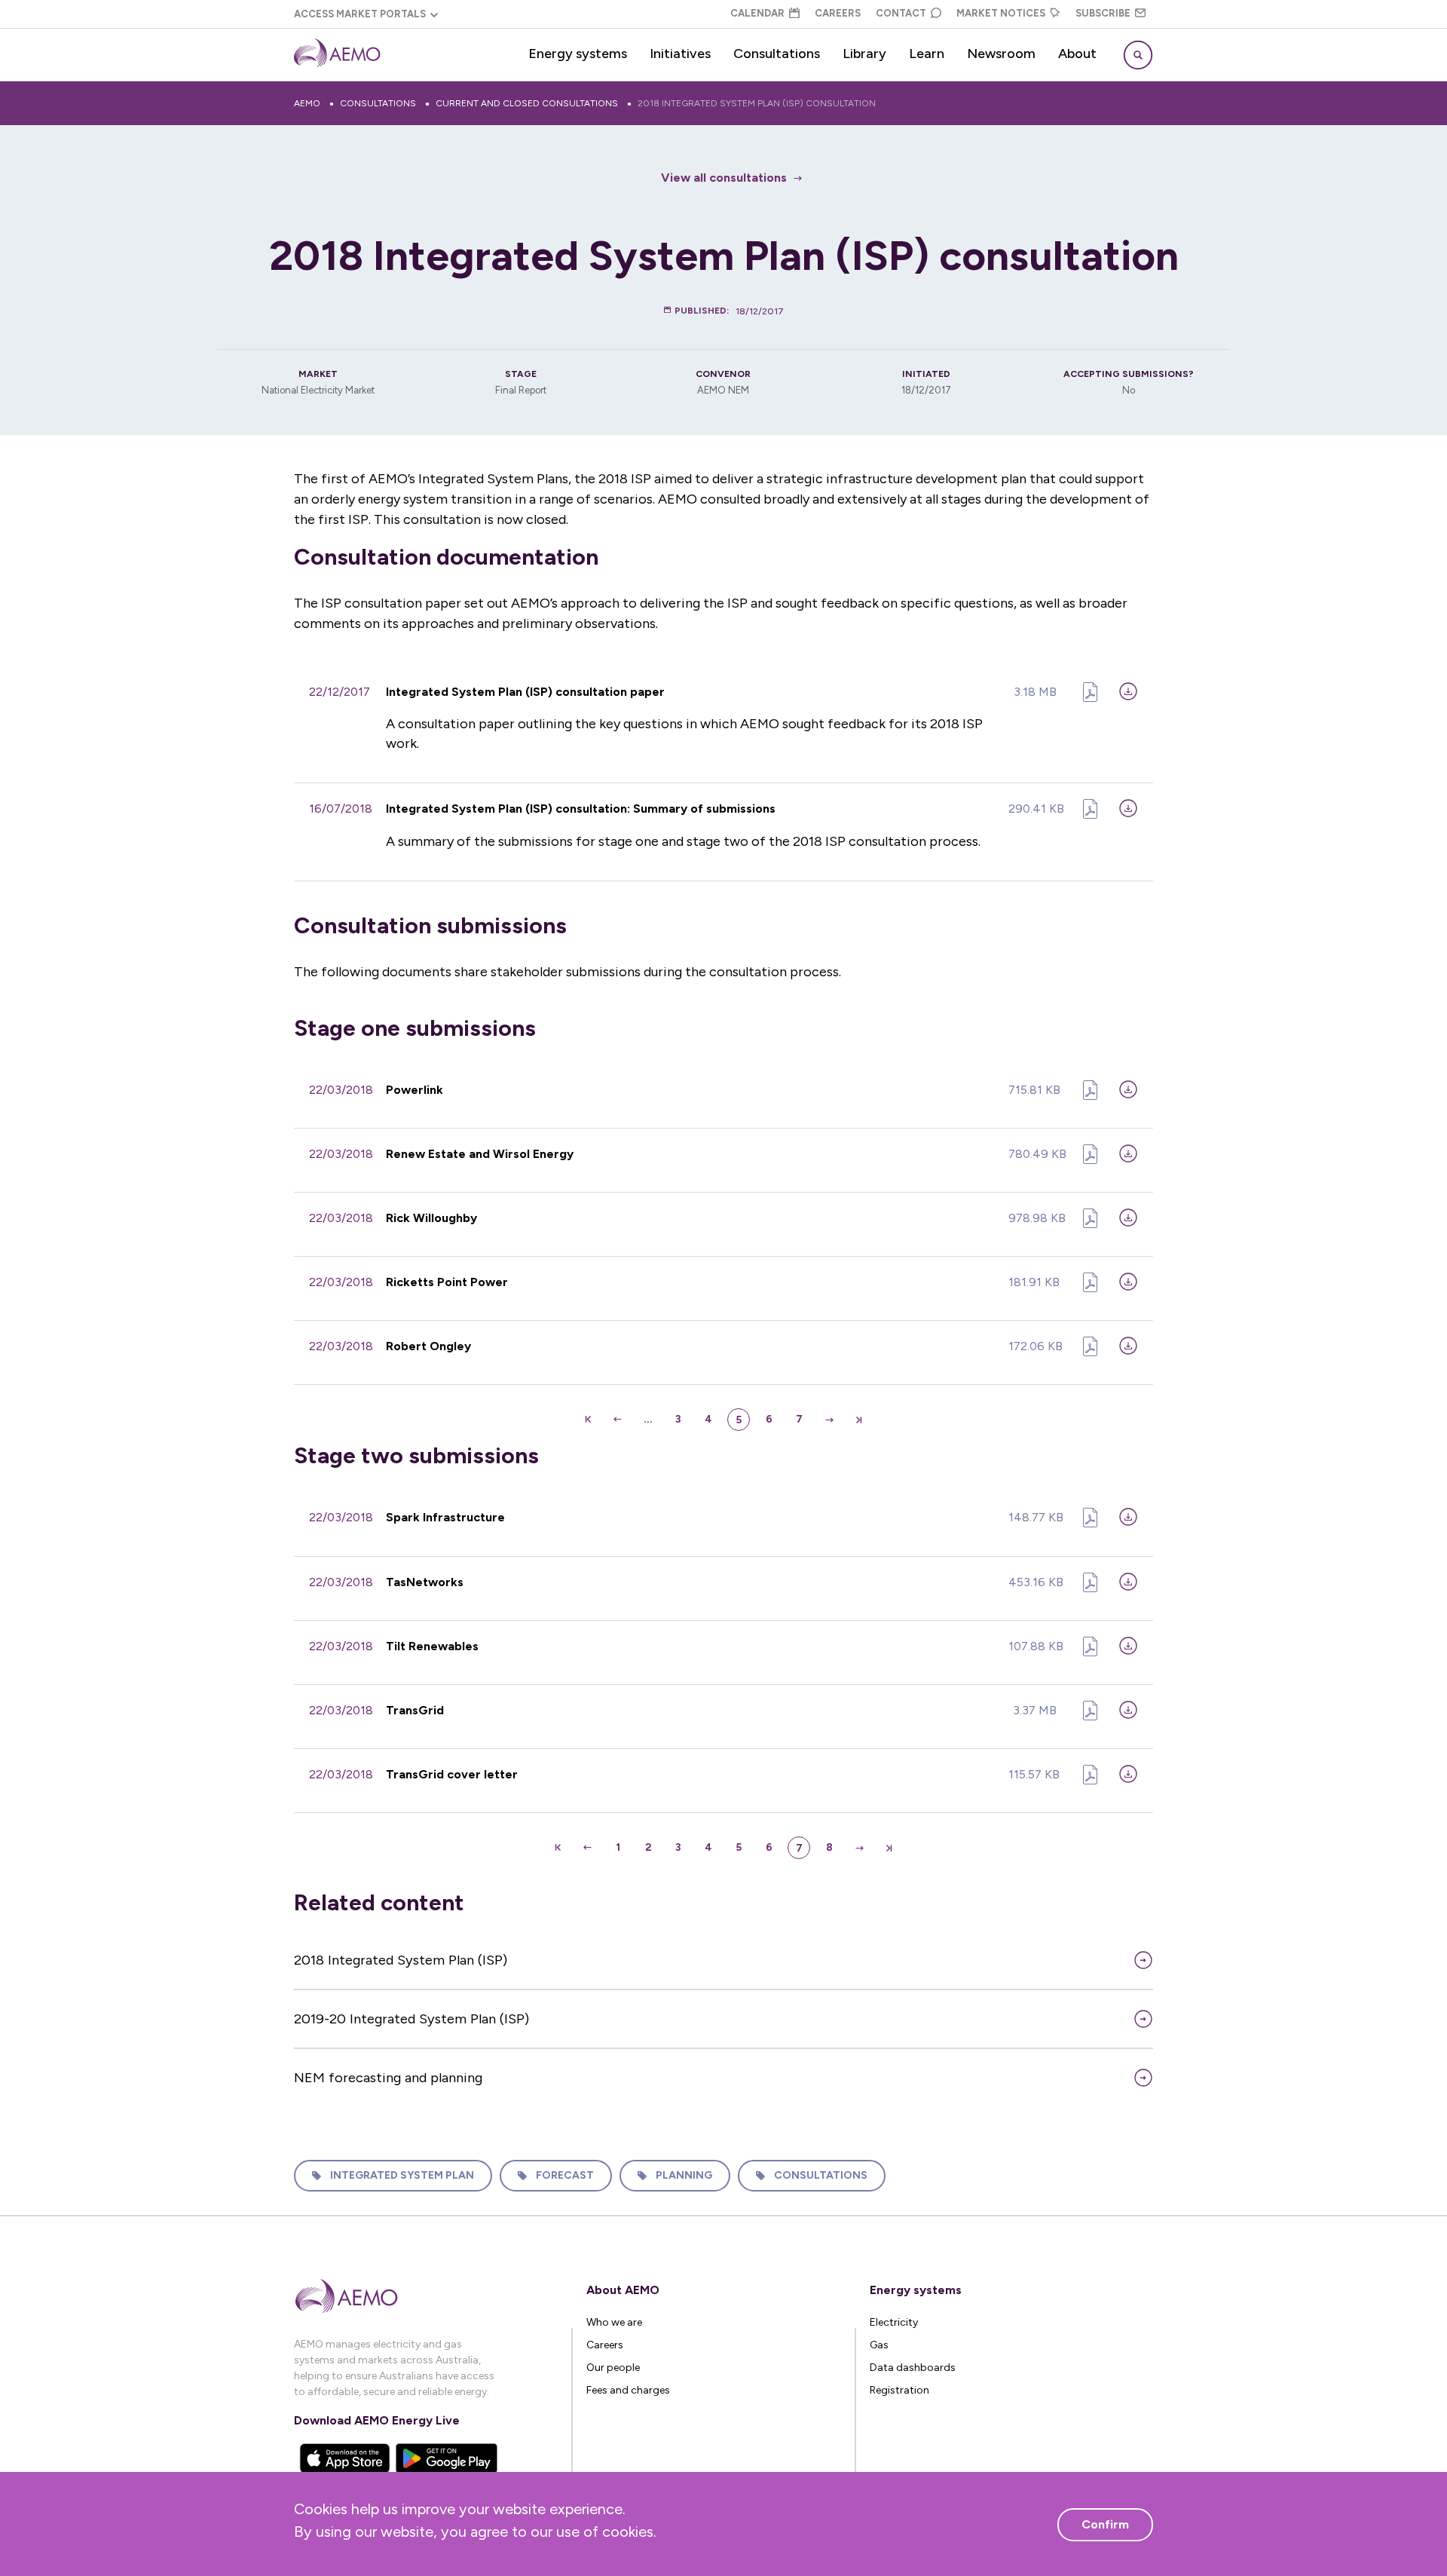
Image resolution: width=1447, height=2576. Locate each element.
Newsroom (1001, 54)
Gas (879, 2345)
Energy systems (578, 54)
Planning (684, 2175)
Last (859, 1420)
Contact (901, 13)
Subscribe (1103, 13)
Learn (927, 54)
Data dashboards (913, 2368)
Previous (618, 1420)
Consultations (777, 54)
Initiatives (680, 54)
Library (864, 54)
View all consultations (724, 178)
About (1077, 54)
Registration (899, 2390)
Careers (838, 13)
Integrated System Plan (402, 2175)
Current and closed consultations (527, 103)
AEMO (307, 103)
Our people (613, 2368)
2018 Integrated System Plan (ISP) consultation (757, 103)
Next (829, 1420)
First (588, 1420)
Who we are (614, 2322)
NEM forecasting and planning (388, 2078)
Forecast (565, 2175)
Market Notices (1001, 13)
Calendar (757, 13)
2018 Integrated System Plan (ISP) (401, 1960)
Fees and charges (628, 2390)
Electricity (894, 2322)
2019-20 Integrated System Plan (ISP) (411, 2019)
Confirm (1105, 2524)
